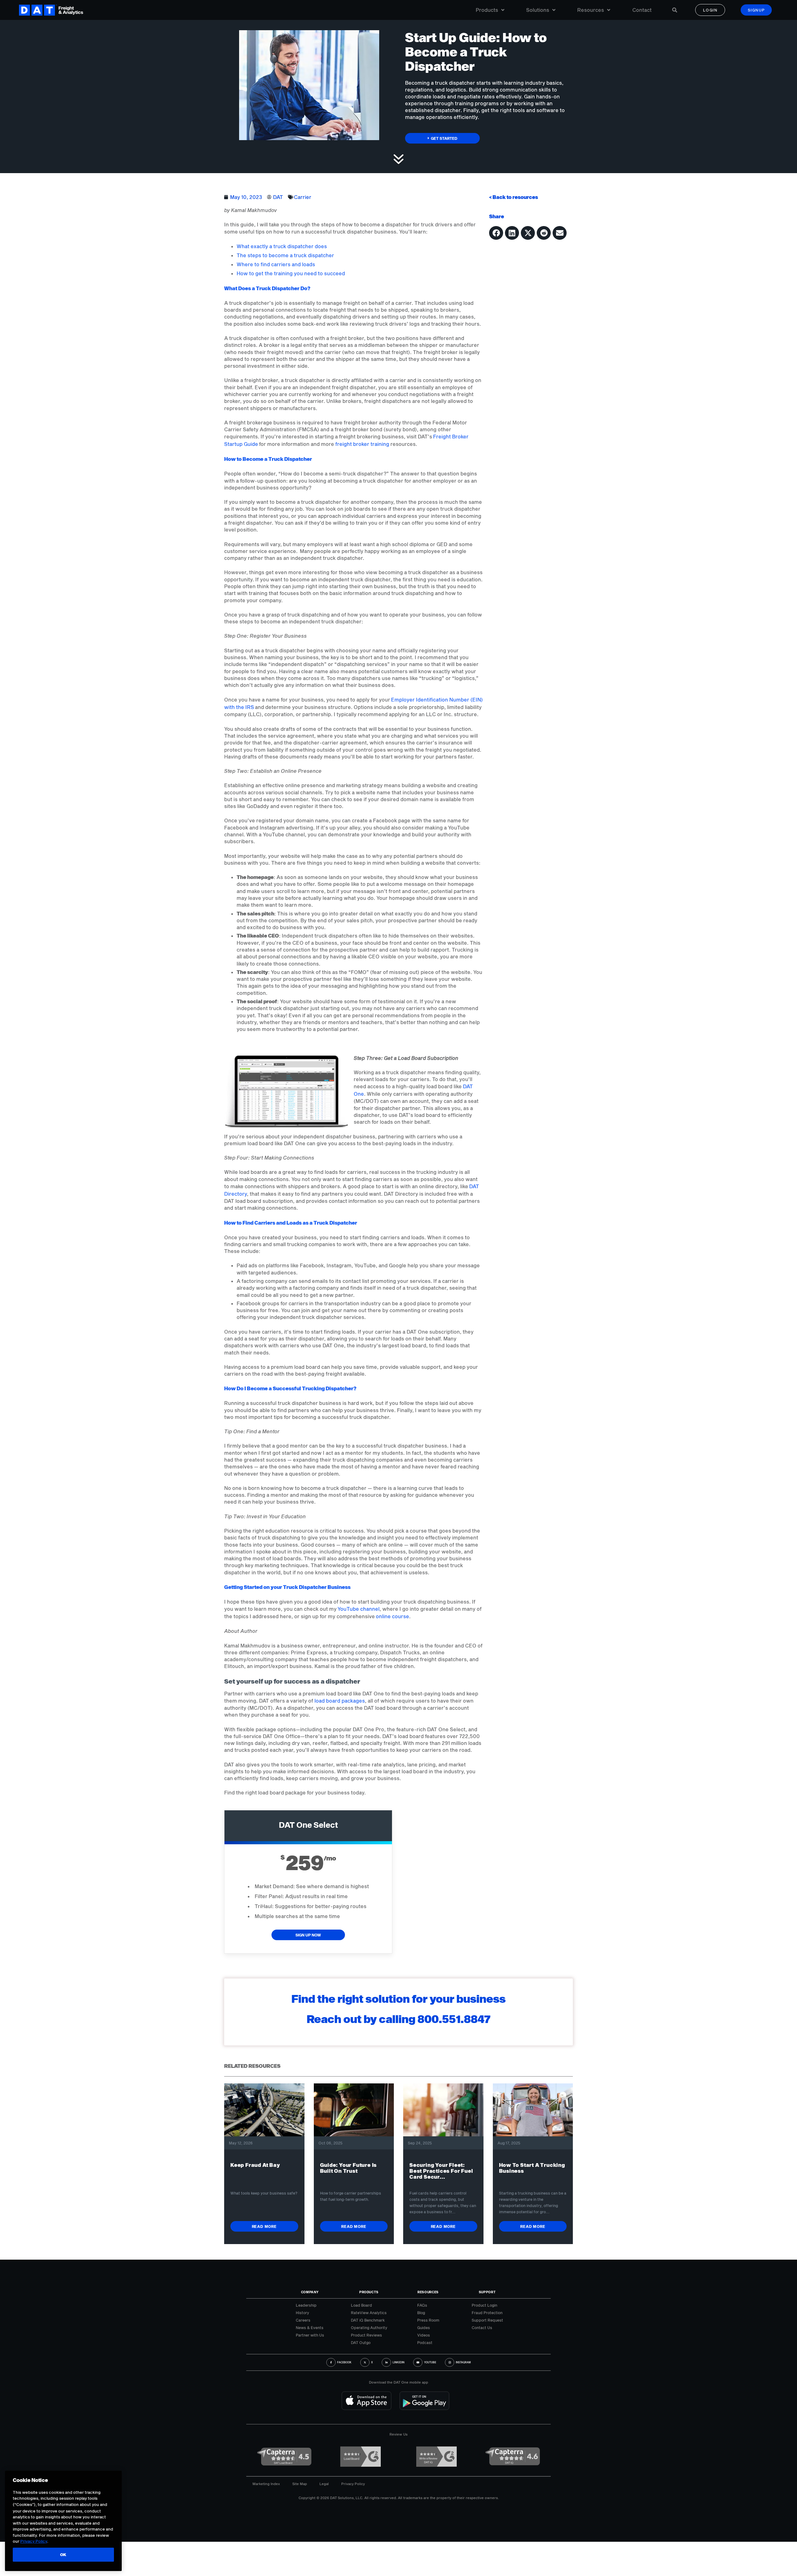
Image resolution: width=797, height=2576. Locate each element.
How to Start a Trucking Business (532, 2168)
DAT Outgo (361, 2342)
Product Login (484, 2305)
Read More (264, 2226)
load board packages (340, 1701)
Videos (424, 2335)
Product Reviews (366, 2335)
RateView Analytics (369, 2313)
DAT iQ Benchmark (368, 2320)
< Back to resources (514, 197)
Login (710, 10)
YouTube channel (358, 1609)
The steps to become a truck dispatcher (285, 255)
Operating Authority (369, 2328)
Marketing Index (266, 2484)
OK (63, 2555)
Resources (591, 10)
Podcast (425, 2342)
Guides (424, 2328)
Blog (421, 2313)
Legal (324, 2484)
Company (310, 2292)
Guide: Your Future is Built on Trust (349, 2168)
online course (392, 1616)
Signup (756, 10)
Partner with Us (310, 2335)
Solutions (538, 10)
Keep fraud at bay (255, 2165)
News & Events (310, 2328)
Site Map (300, 2484)
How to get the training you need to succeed (291, 273)
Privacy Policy (353, 2484)
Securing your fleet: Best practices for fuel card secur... (441, 2171)
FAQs (422, 2305)
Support (487, 2292)
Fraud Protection (487, 2313)
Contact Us (482, 2328)
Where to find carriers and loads (276, 264)
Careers (303, 2320)
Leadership (306, 2305)
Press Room (428, 2320)
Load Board (361, 2305)
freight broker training (362, 444)
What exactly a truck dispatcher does (282, 246)
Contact (642, 10)
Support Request (487, 2320)
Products (487, 10)
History (302, 2313)
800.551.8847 (454, 2019)
